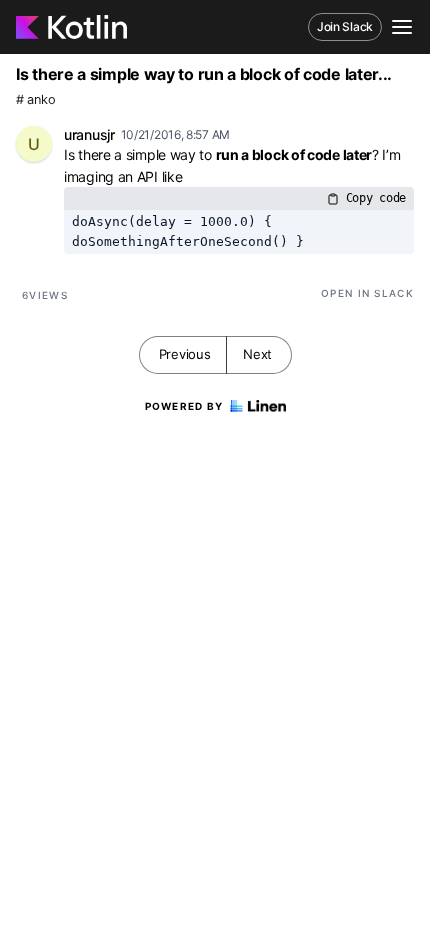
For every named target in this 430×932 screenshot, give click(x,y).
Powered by (184, 406)
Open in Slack (367, 293)
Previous (185, 354)
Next (257, 354)
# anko (35, 99)
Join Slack (345, 26)
